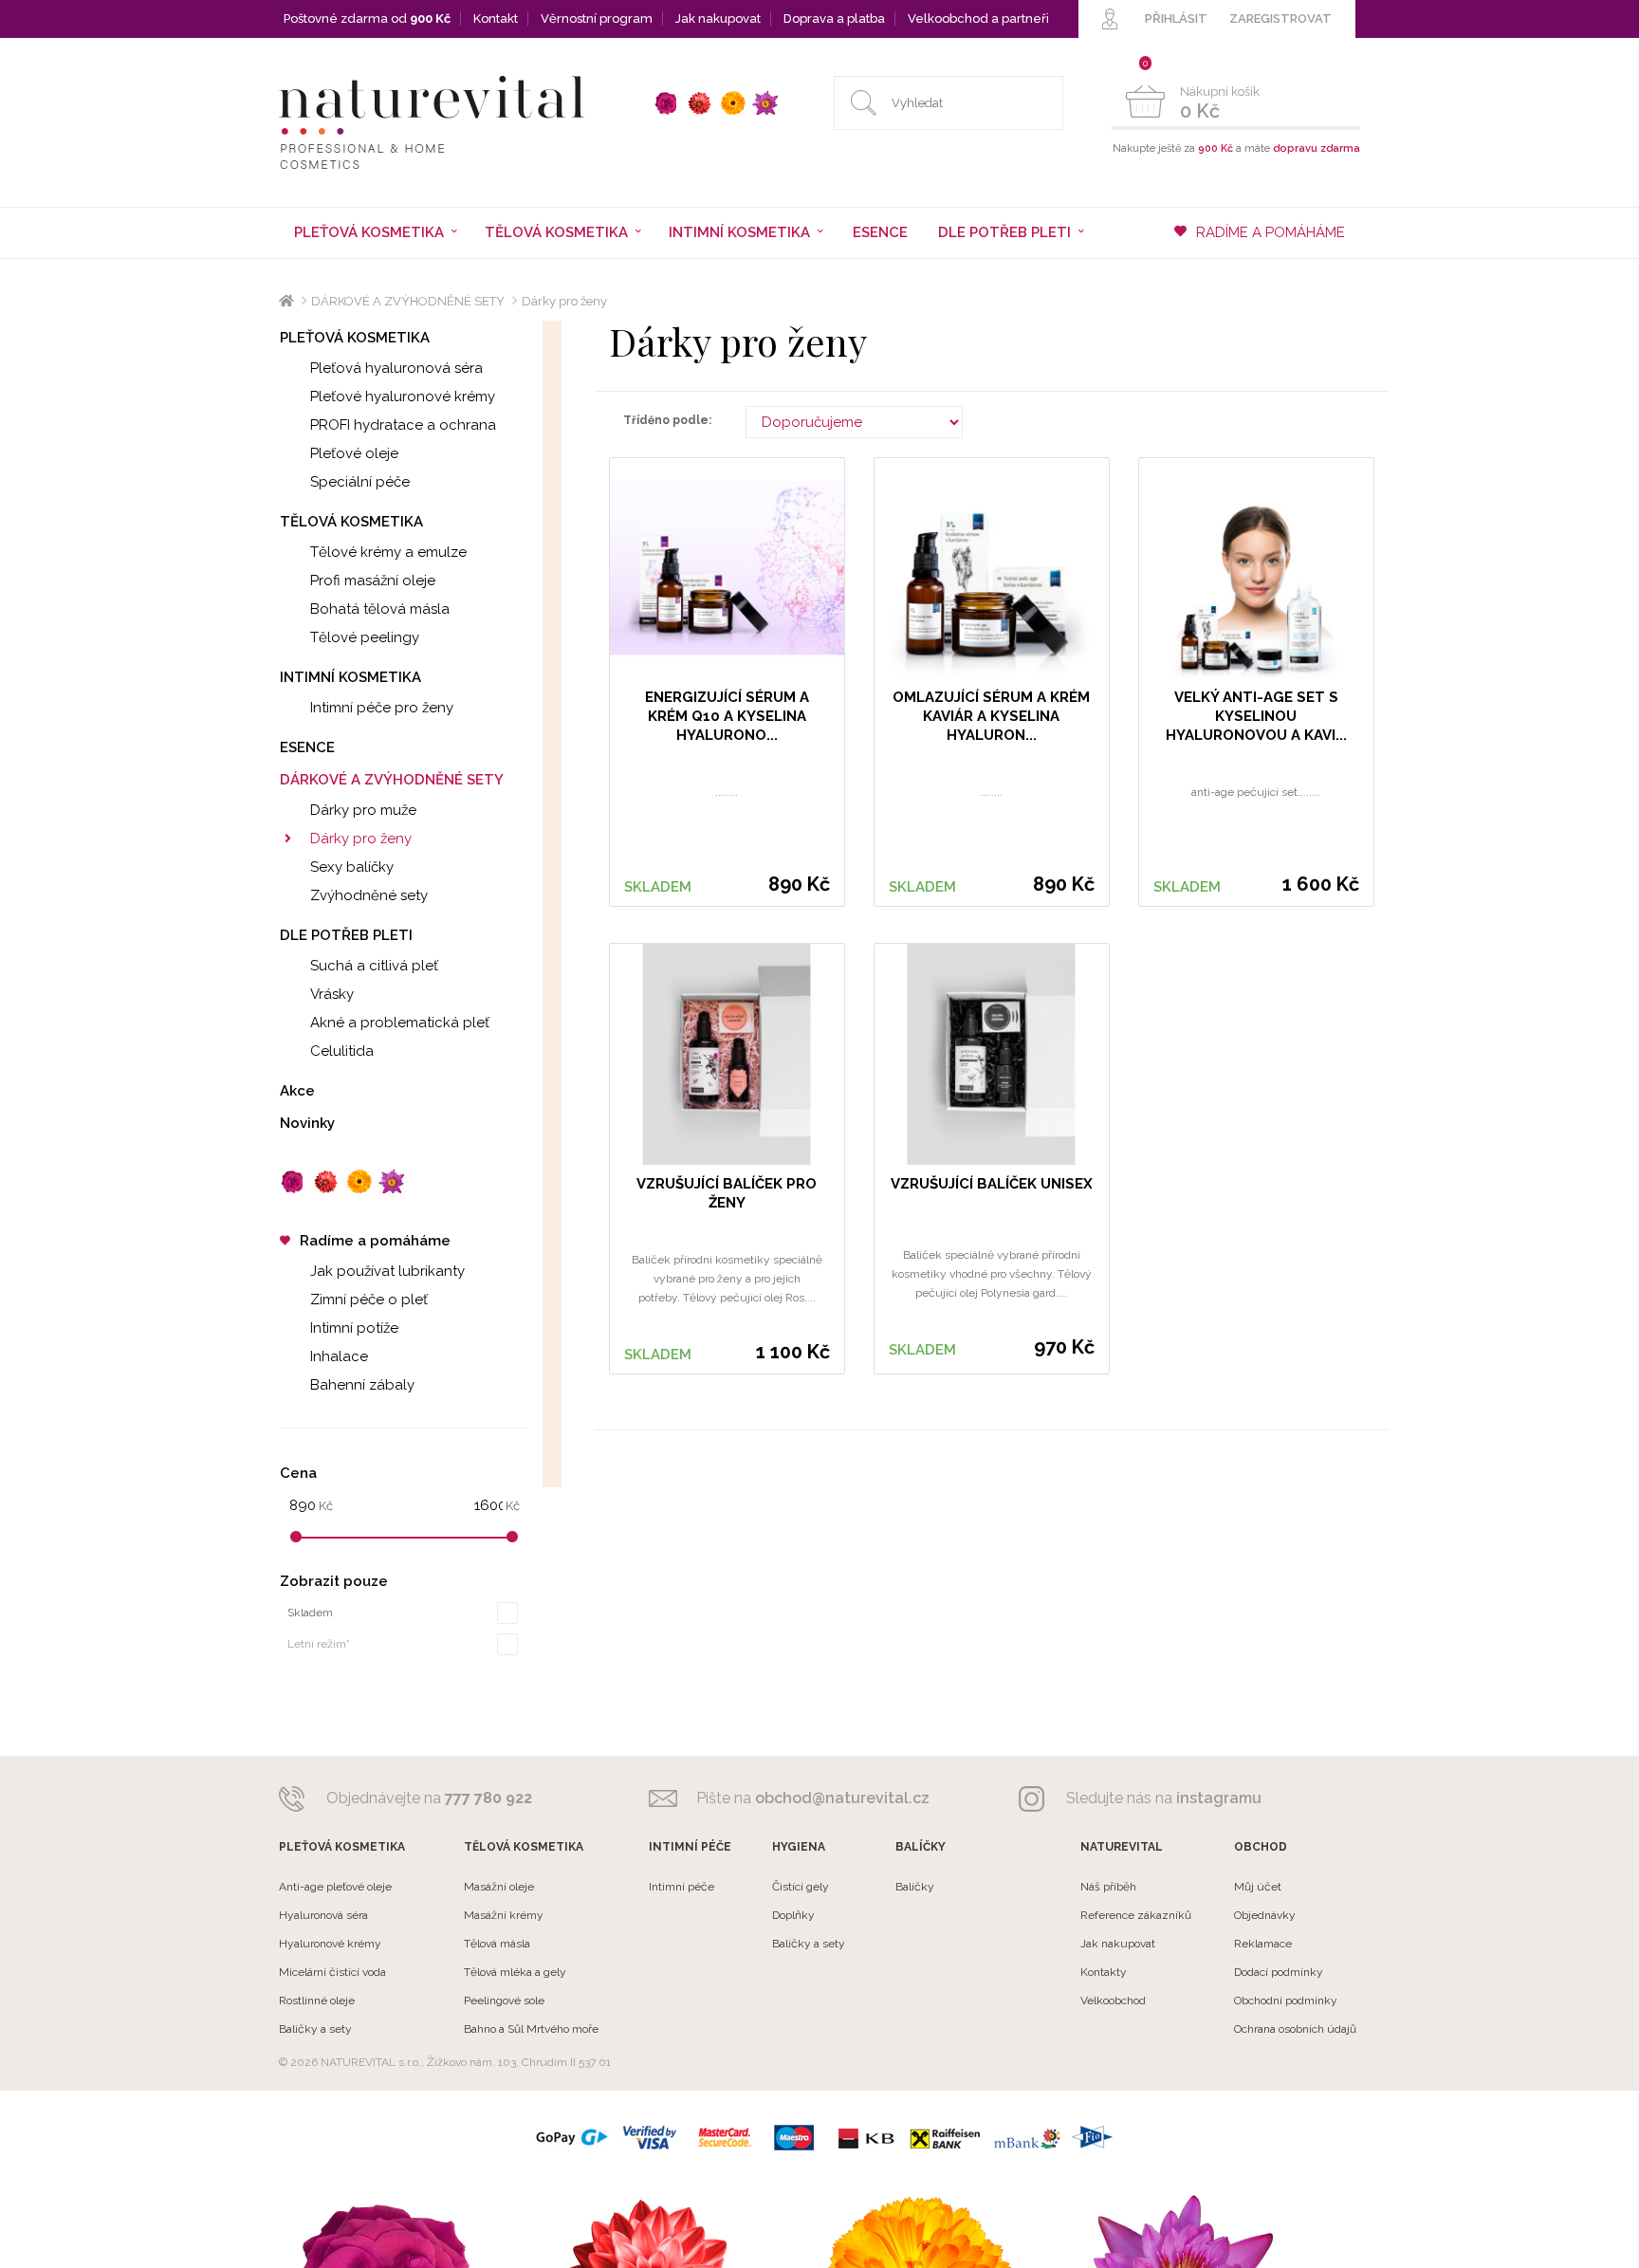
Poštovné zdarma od (367, 18)
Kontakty (1104, 1972)
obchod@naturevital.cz (842, 1798)
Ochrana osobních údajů (1295, 2029)
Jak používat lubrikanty (387, 1271)
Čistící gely (801, 1887)
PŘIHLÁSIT (1176, 18)
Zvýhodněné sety (369, 895)
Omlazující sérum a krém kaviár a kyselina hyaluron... (991, 716)
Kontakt (496, 18)
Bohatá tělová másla (380, 609)
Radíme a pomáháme (375, 1241)
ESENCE (880, 232)
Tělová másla (497, 1944)
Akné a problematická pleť (400, 1023)
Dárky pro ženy (564, 301)
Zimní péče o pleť (369, 1300)
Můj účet (1258, 1887)
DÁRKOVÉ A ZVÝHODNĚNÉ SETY (408, 301)
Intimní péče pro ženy (382, 708)
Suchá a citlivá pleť (374, 966)
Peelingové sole (504, 2001)
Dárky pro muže (363, 810)
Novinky (307, 1123)
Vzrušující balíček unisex (992, 1184)
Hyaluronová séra (323, 1915)
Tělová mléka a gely (515, 1972)
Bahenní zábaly (362, 1385)
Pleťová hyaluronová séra (396, 368)
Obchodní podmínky (1286, 2001)
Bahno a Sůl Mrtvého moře (531, 2029)
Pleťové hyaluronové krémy (403, 396)
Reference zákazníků (1136, 1915)
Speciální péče (360, 482)
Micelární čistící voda (332, 1972)
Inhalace (339, 1356)
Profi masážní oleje (373, 581)
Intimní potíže (354, 1328)
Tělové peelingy (365, 637)
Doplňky (793, 1915)
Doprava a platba (834, 18)
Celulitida (342, 1051)
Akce (297, 1091)
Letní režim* (319, 1644)
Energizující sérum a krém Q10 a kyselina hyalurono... (727, 716)
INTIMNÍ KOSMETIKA (350, 677)
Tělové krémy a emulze (388, 552)
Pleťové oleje (354, 453)
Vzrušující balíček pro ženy (727, 1193)
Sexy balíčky (352, 867)
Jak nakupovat (718, 18)
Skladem (310, 1613)
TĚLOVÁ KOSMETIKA (351, 522)
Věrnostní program (597, 18)
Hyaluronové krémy (330, 1944)
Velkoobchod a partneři (978, 18)
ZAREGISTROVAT (1280, 18)
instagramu (1219, 1798)
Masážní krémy (504, 1915)
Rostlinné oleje (317, 2001)
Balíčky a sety (315, 2029)
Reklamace (1263, 1944)
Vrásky (332, 994)
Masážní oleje (499, 1887)
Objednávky (1265, 1915)
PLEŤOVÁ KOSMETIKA (355, 338)
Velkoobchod (1113, 2001)
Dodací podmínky (1279, 1972)
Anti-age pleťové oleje (335, 1887)
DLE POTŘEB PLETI (346, 935)
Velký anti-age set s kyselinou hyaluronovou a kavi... (1256, 716)
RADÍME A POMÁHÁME (1271, 232)
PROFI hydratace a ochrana (403, 425)
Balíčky (915, 1887)
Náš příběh (1108, 1887)
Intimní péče (681, 1887)
